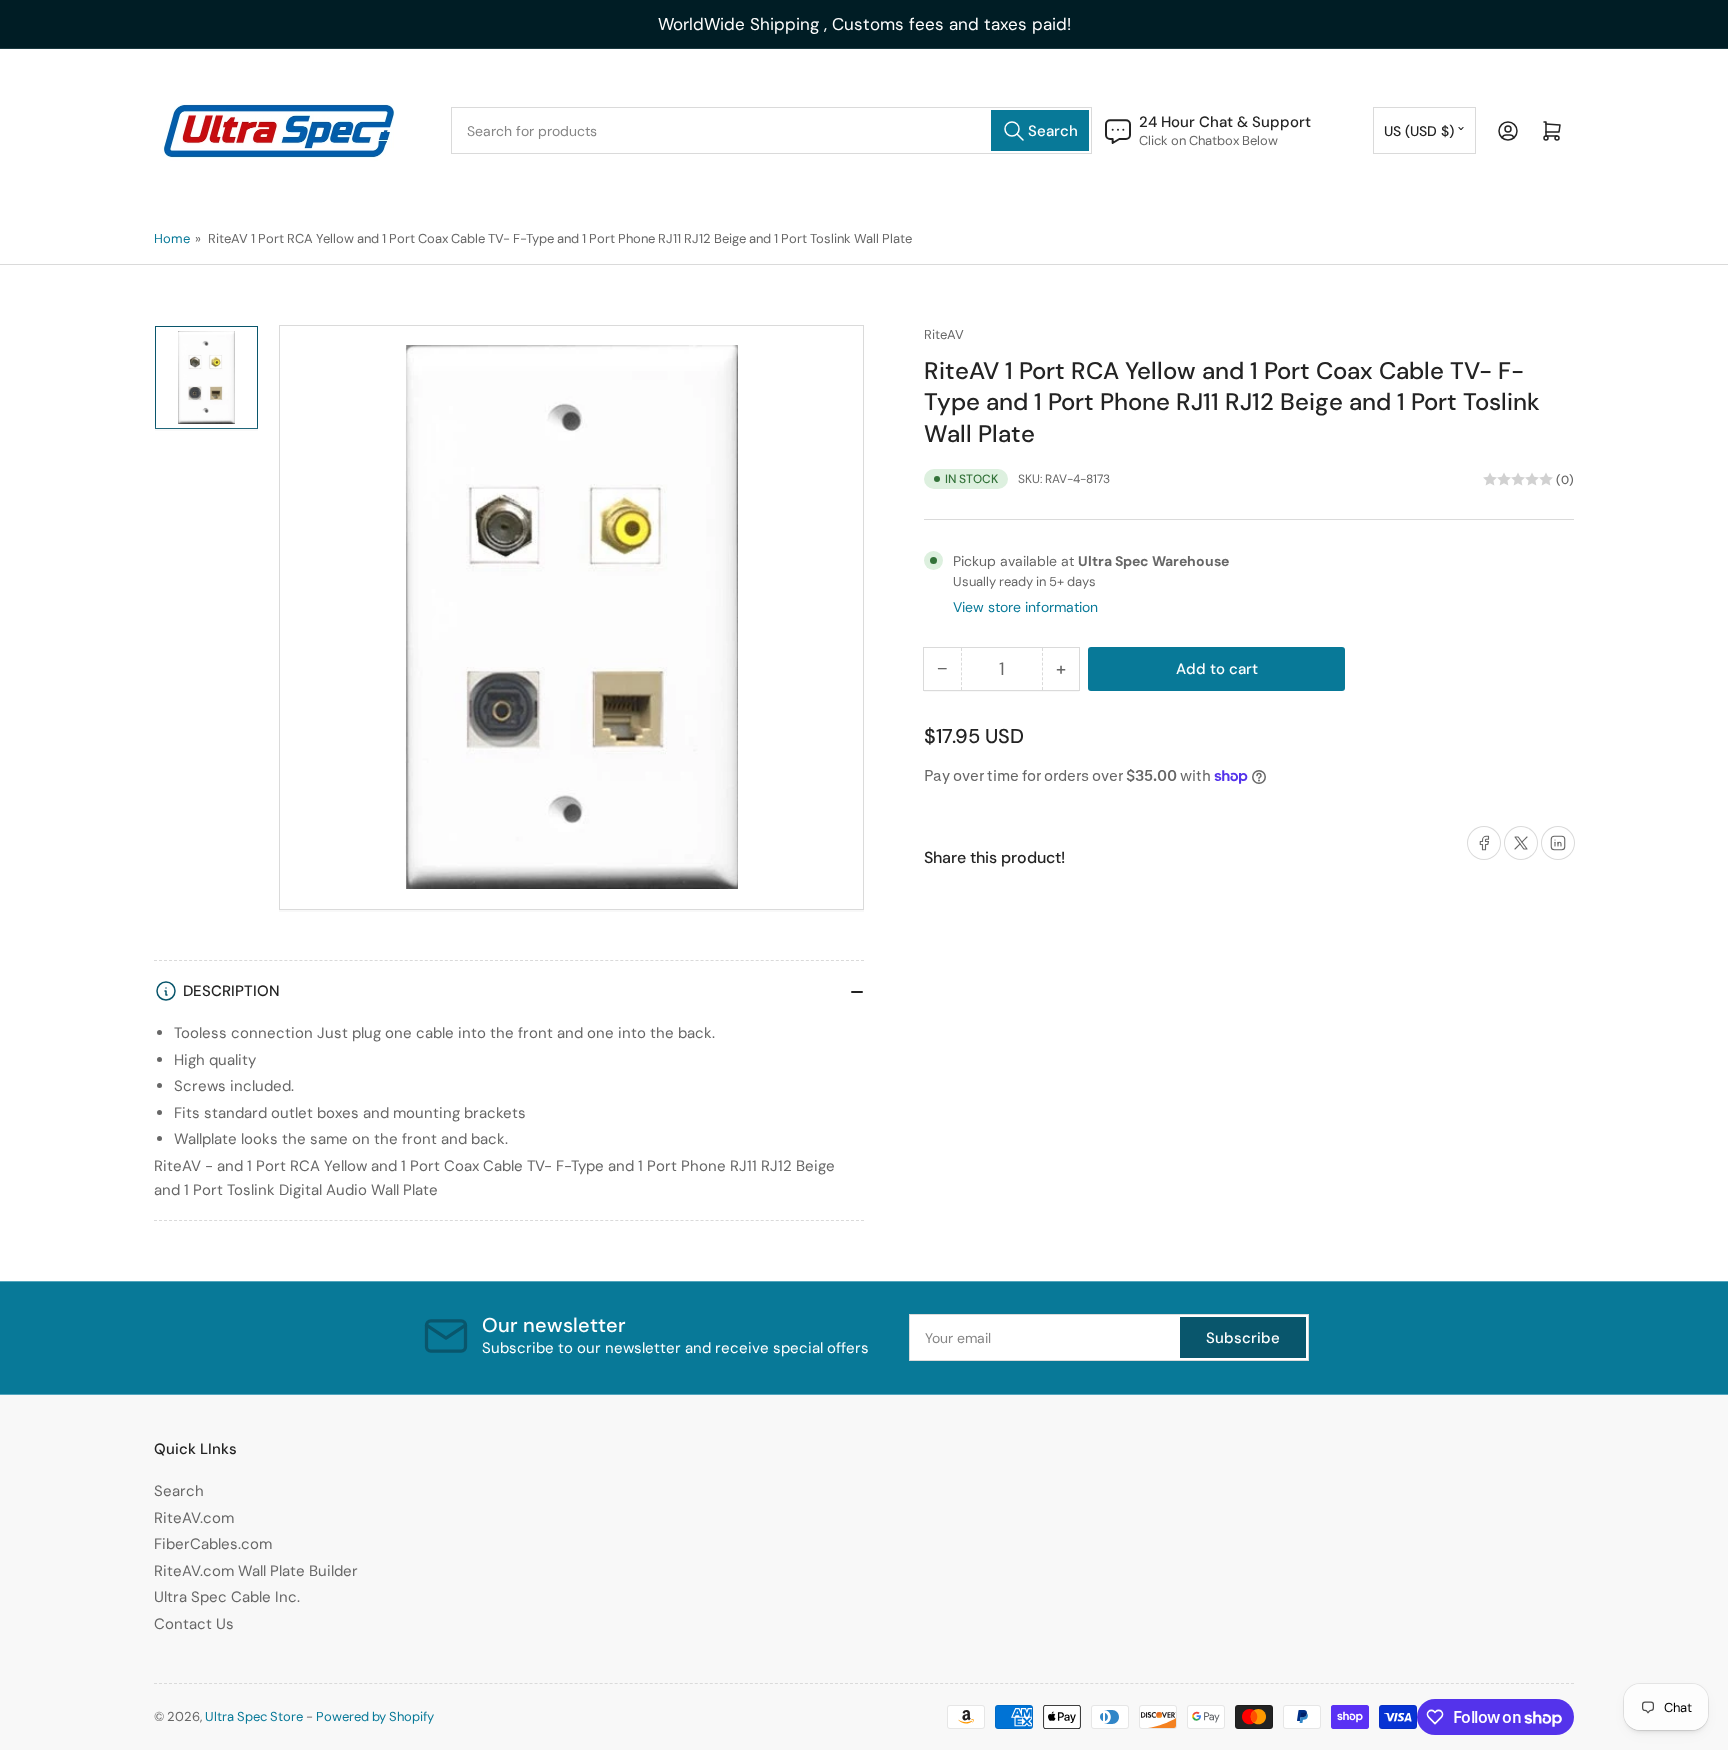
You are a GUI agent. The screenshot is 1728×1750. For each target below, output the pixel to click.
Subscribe (1243, 1338)
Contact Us (194, 1624)
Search (179, 1491)
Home (172, 238)
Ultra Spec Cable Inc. (227, 1597)
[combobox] (771, 130)
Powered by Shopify (375, 1716)
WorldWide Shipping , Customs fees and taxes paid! (864, 24)
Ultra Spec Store (254, 1716)
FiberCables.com (213, 1544)
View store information (1025, 607)
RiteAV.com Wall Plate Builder (256, 1571)
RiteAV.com (194, 1518)
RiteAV (944, 334)
